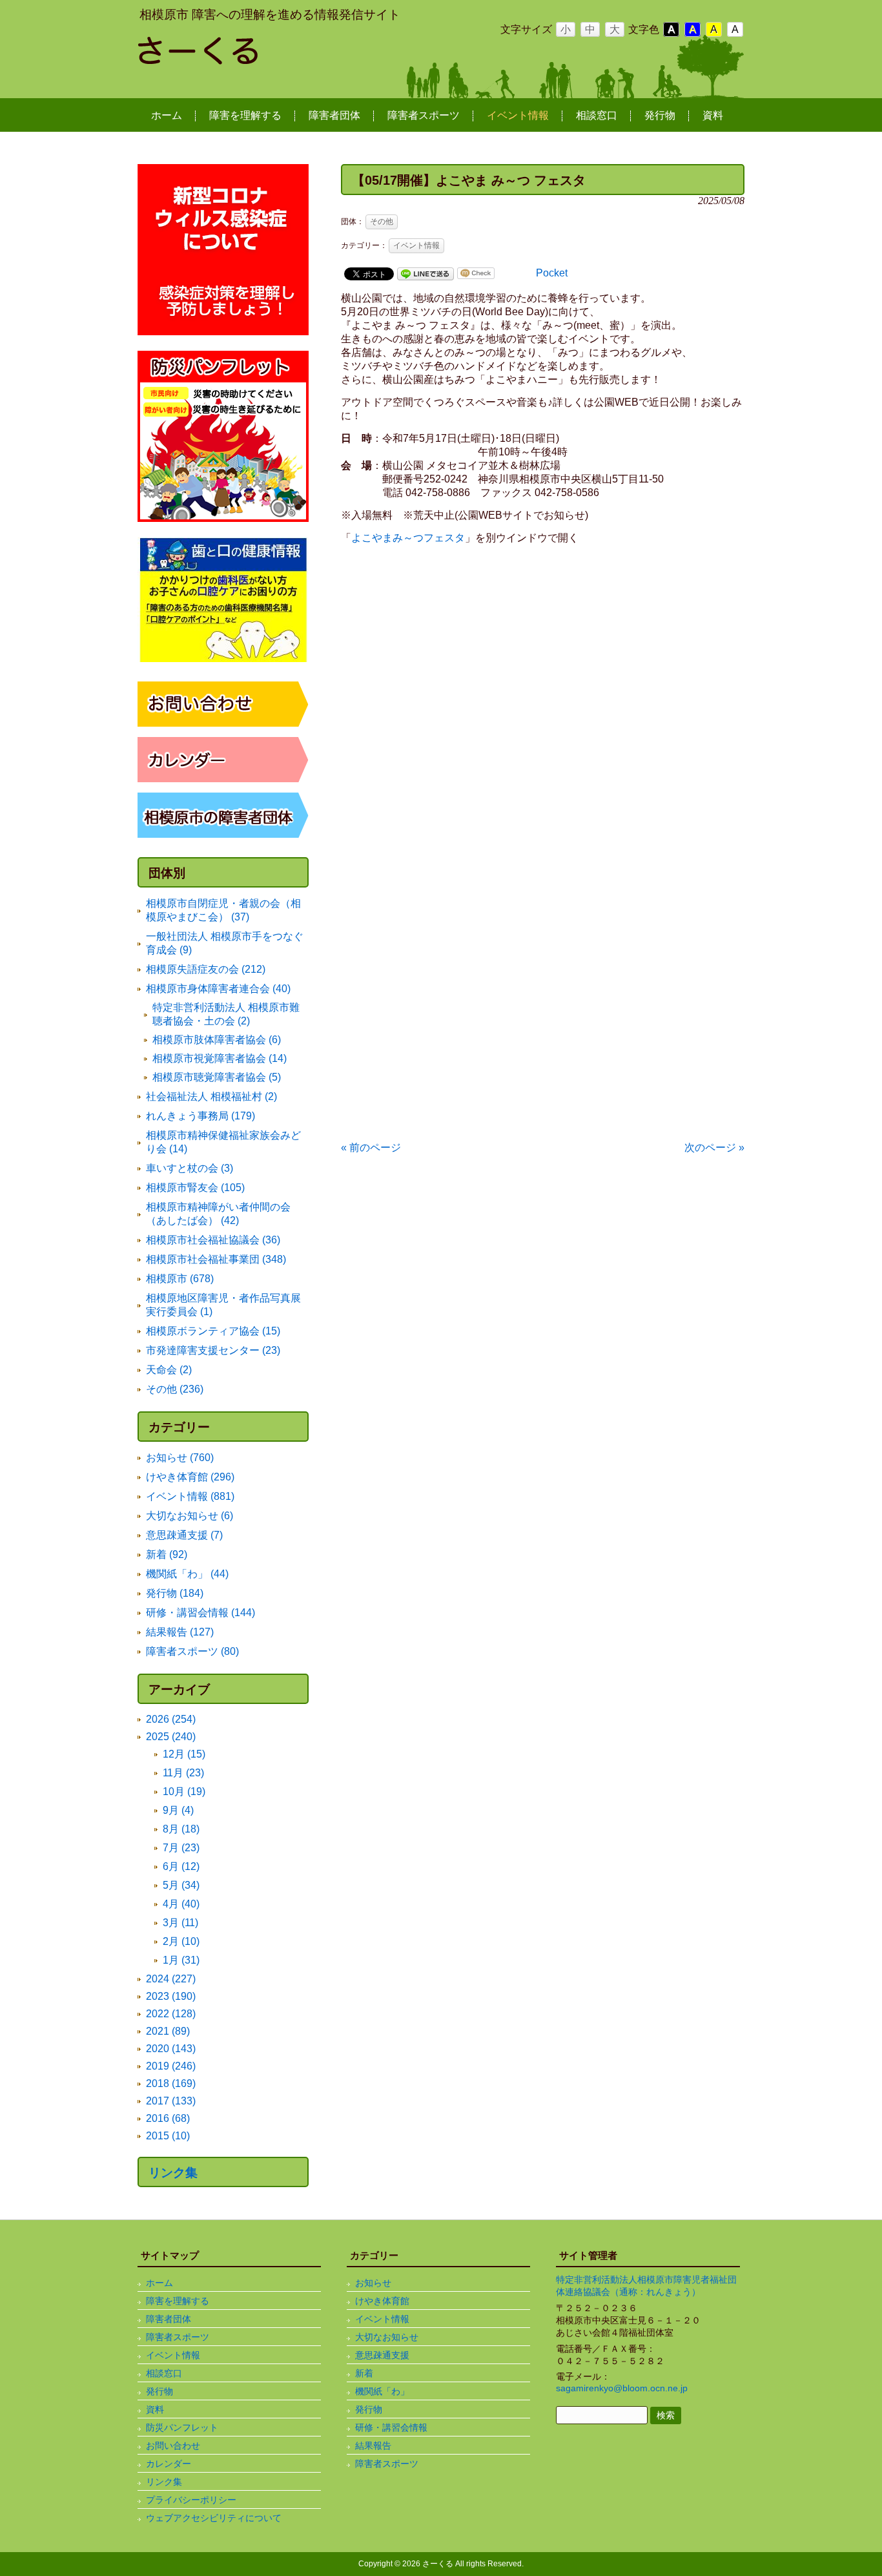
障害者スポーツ (178, 2337)
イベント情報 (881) (190, 1496)
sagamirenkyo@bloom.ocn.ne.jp (622, 2388)
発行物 (159, 2391)
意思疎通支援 (382, 2355)
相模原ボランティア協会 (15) (213, 1331)
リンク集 (173, 2173)
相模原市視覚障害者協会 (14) (220, 1058)
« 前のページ (371, 1148)
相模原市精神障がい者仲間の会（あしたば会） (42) (218, 1214)
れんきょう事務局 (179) (200, 1116)
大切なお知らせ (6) (190, 1516)
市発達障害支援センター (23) (213, 1350)
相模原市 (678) (180, 1279)
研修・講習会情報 (391, 2427)
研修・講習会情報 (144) (200, 1613)
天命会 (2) (169, 1370)
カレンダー (169, 2464)
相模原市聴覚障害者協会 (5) (217, 1077)
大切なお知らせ (387, 2337)
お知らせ (373, 2283)
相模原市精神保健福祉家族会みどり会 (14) (223, 1142)
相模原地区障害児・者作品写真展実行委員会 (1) (223, 1305)
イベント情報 (416, 245)
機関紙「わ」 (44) (187, 1574)
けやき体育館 (382, 2301)
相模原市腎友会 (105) (195, 1188)
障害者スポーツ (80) (192, 1651)
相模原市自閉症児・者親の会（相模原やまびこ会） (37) (223, 910)
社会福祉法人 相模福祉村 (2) (211, 1096)
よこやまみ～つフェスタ (408, 538)
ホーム (159, 2283)
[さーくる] (241, 59)
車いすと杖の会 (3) (190, 1168)
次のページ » (714, 1148)
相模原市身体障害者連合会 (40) (218, 989)
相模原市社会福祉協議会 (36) (213, 1240)
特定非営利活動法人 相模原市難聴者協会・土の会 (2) (226, 1014)
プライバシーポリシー (191, 2500)
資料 (155, 2409)
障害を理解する (178, 2301)
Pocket (552, 273)
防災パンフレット (182, 2427)
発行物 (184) (175, 1593)
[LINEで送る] (426, 273)
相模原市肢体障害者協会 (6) (217, 1040)
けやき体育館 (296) (190, 1477)
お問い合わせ (173, 2446)
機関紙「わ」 (382, 2391)
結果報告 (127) (180, 1632)
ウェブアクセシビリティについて (214, 2518)
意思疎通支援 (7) (184, 1535)
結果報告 (373, 2446)
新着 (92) (167, 1554)
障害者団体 (169, 2319)
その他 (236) (175, 1389)
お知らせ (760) (180, 1458)
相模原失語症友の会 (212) (206, 969)
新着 (364, 2373)
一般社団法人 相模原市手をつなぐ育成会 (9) (225, 943)
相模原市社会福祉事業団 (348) (216, 1259)
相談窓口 (164, 2373)
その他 (382, 222)
